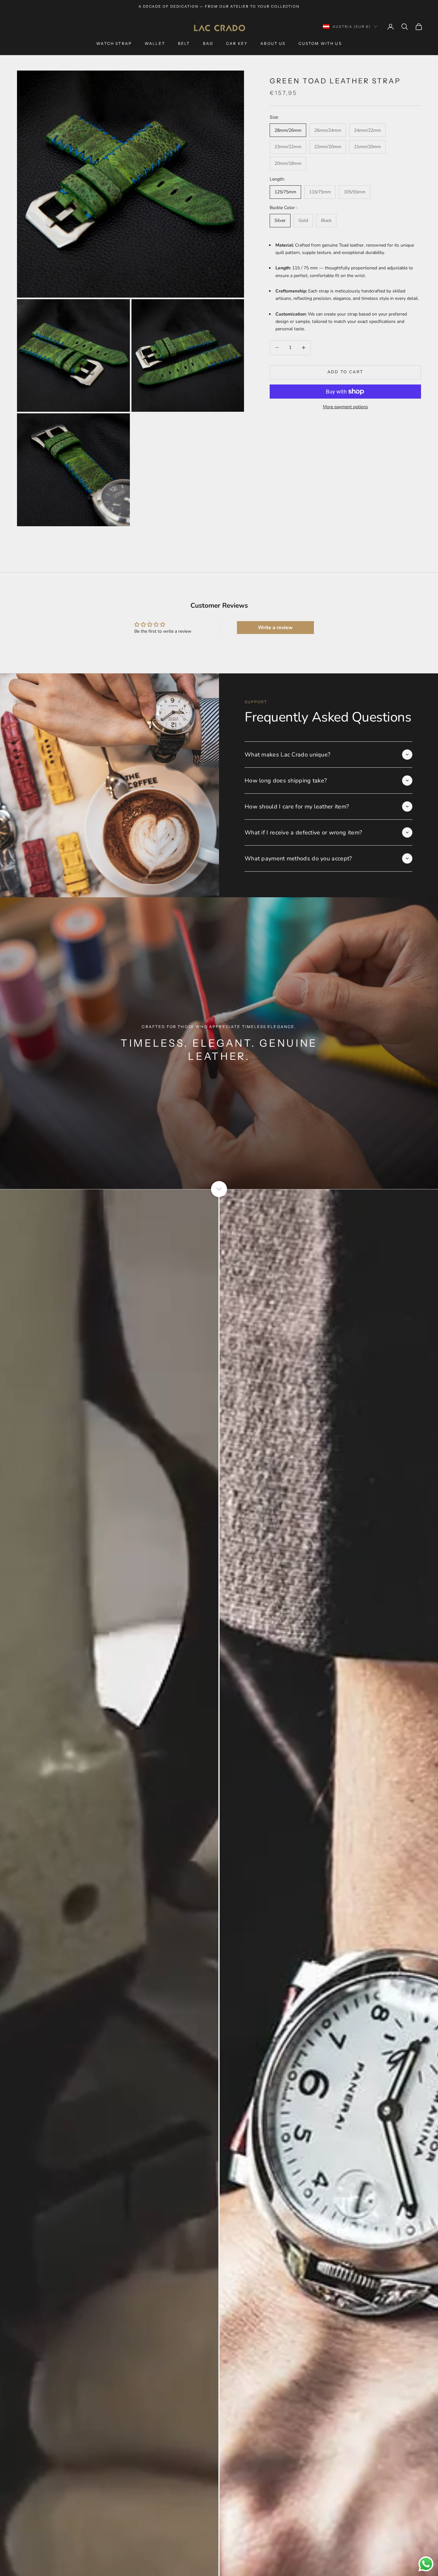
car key (237, 43)
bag (208, 43)
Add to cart (345, 372)
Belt (184, 43)
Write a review (275, 628)
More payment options (345, 407)
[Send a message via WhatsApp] (426, 2564)
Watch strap (114, 43)
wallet (155, 43)
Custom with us (320, 43)
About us (273, 43)
